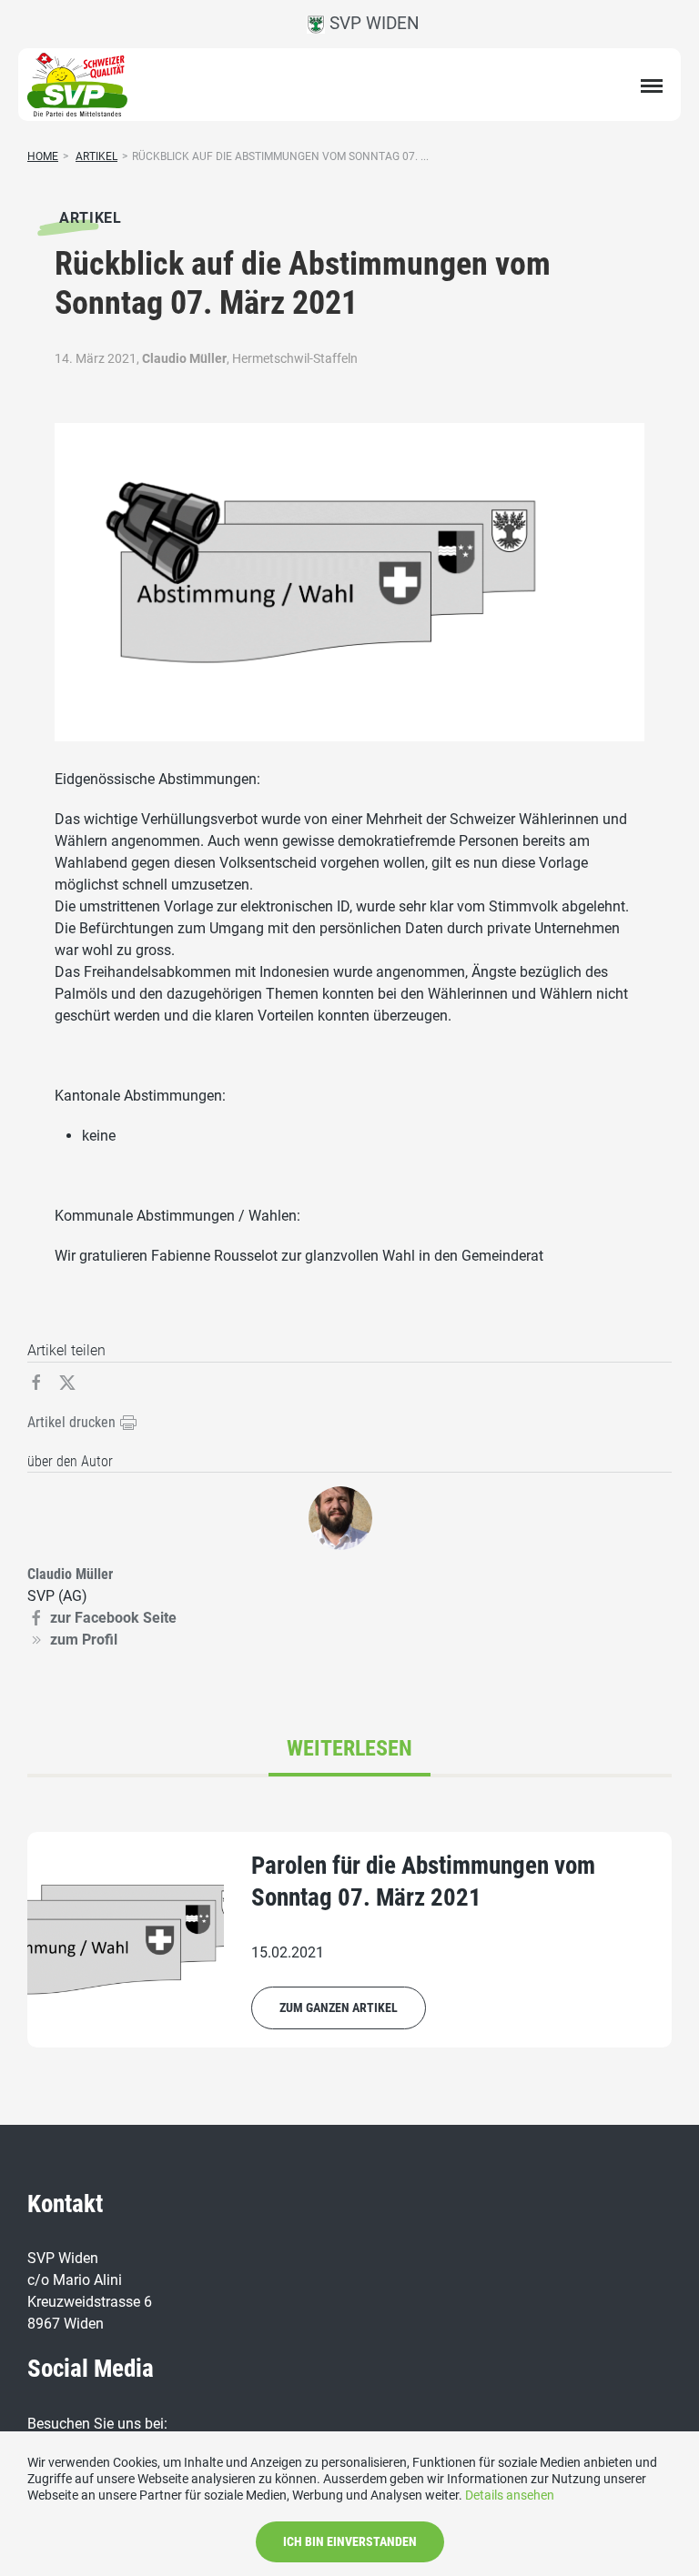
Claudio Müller (184, 358)
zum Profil (84, 1640)
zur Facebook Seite (113, 1618)
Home (43, 156)
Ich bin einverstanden (350, 2541)
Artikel (96, 156)
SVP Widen (372, 23)
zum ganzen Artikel (339, 2007)
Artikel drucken (73, 1422)
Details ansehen (510, 2495)
